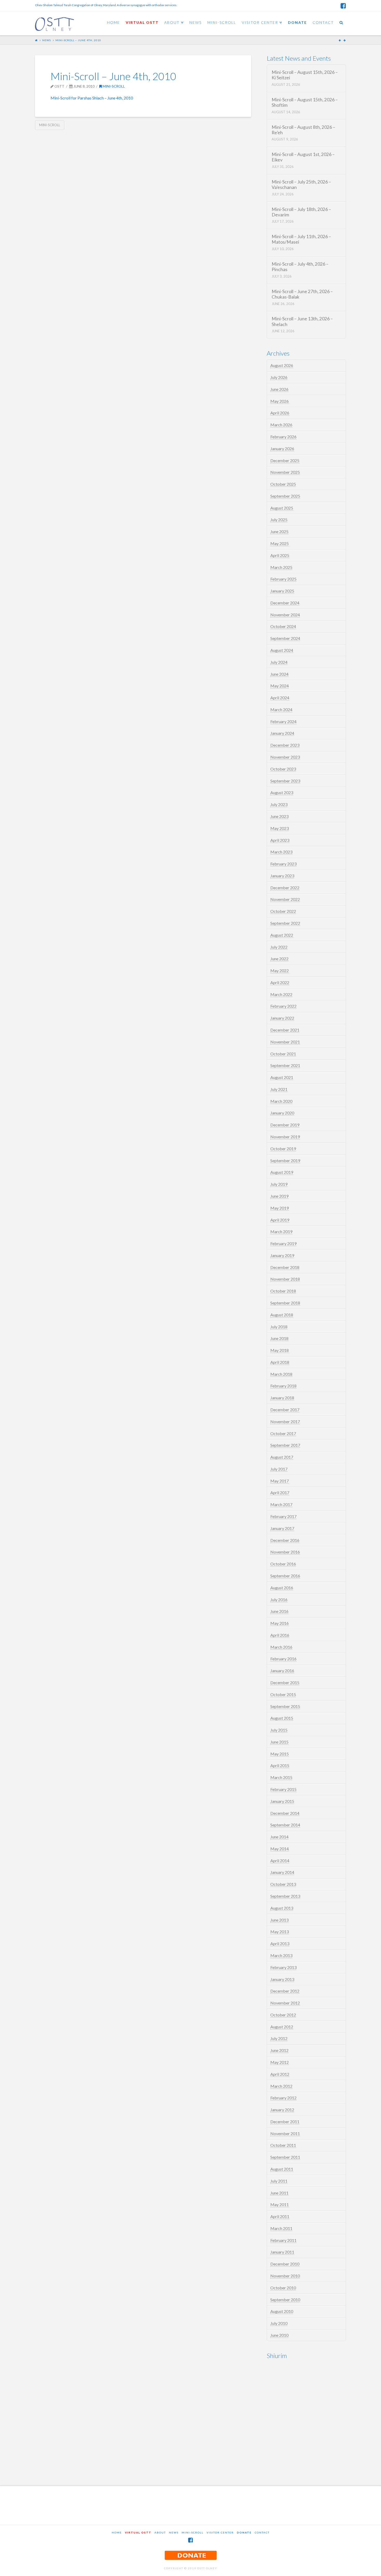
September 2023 (285, 781)
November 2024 (285, 615)
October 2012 (283, 2015)
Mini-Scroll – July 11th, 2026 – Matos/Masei (301, 239)
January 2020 (282, 1113)
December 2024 (285, 603)
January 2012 (282, 2110)
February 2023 (283, 864)
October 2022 (283, 911)
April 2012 (280, 2074)
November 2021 (285, 1042)
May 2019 (280, 1208)
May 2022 (280, 971)
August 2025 (282, 508)
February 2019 (283, 1243)
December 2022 (285, 888)
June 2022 (279, 959)
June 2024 (279, 674)
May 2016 (280, 1623)
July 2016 (279, 1600)
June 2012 (279, 2050)
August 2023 (282, 792)
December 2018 (285, 1267)
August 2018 (282, 1315)
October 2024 (283, 626)
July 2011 (279, 2181)
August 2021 (282, 1077)
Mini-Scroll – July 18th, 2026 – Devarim (301, 212)
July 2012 (279, 2038)
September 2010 (285, 2300)
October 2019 (283, 1149)
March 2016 (281, 1647)
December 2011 (285, 2122)
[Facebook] (343, 6)
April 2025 (280, 555)
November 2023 (285, 757)
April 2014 (280, 1861)
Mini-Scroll (113, 86)
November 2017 (285, 1421)
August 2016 (282, 1588)
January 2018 (282, 1398)
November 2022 (285, 899)
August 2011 (282, 2169)
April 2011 (280, 2216)
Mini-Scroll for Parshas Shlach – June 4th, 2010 (92, 98)
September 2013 (285, 1896)
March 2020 (281, 1101)
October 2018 (283, 1291)
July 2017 (279, 1469)
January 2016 (282, 1671)
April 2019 (280, 1220)
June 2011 (279, 2193)
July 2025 (279, 520)
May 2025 (280, 543)
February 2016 (283, 1659)
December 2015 (285, 1682)
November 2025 (285, 472)
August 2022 (282, 935)
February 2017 (283, 1516)
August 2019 (282, 1172)
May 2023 (280, 828)
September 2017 (285, 1445)
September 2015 (285, 1706)
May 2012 (280, 2062)
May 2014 (280, 1849)
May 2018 (280, 1350)
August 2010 (282, 2311)
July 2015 (279, 1730)
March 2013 (281, 1955)
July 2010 (279, 2323)
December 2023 (285, 745)
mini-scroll (50, 125)
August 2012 (282, 2027)
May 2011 (280, 2204)
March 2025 (281, 567)
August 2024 (282, 650)
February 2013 (283, 1967)
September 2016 (285, 1576)
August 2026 (282, 365)
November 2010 (285, 2276)
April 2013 (280, 1943)
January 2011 (282, 2252)
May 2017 (280, 1481)
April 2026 (280, 413)
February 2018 (283, 1386)
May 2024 (280, 686)
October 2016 (283, 1564)
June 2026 (279, 389)
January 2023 (282, 876)
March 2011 (281, 2228)
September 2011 (285, 2157)
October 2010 (283, 2288)
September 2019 (285, 1160)
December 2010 (285, 2264)
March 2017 (281, 1504)
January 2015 (282, 1801)
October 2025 (283, 484)
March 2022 (281, 994)
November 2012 (285, 2003)
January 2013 (282, 1979)
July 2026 (279, 377)
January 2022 (282, 1018)
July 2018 (279, 1327)
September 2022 (285, 923)
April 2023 (280, 840)
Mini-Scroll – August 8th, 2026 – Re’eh (303, 130)
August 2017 (282, 1457)
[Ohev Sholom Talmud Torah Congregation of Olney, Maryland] (54, 23)
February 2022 (283, 1006)
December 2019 (285, 1125)
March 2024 (281, 710)
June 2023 (279, 816)
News (47, 40)
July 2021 (279, 1089)
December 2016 (285, 1540)
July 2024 (279, 662)
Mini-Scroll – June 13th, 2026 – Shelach (302, 321)
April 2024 (280, 698)
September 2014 (285, 1825)
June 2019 (279, 1196)
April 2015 (280, 1765)
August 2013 (282, 1908)
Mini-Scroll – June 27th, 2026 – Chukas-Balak (302, 294)
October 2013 (283, 1884)
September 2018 (285, 1303)
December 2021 (285, 1030)
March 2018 (281, 1374)
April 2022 (280, 982)
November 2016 (285, 1552)
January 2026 (282, 449)
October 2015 (283, 1694)
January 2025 (282, 591)
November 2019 (285, 1137)
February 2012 (283, 2098)
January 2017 (282, 1528)
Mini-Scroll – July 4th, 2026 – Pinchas (300, 267)
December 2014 (285, 1813)
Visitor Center (220, 2532)
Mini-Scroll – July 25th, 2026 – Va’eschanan (301, 185)
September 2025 (285, 496)
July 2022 (279, 947)
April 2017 (280, 1492)
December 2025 (285, 460)
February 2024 (283, 721)
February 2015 (283, 1789)
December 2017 (285, 1410)
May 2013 (280, 1932)
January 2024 (282, 733)
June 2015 (279, 1742)
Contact (262, 2532)
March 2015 (281, 1777)
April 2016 (280, 1635)
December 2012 (285, 1991)
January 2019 (282, 1255)
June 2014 (279, 1837)
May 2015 (280, 1754)
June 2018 (279, 1338)
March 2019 (281, 1231)
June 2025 (279, 531)
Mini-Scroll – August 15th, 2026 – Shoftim (305, 102)
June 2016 (279, 1611)
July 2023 (279, 804)
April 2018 (280, 1362)
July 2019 (279, 1184)
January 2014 (282, 1872)
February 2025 (283, 579)
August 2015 (282, 1718)
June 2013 (279, 1920)
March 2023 (281, 852)
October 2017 (283, 1433)
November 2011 (285, 2133)
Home (117, 2532)
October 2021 (283, 1054)
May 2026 (280, 401)
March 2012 (281, 2086)
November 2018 (285, 1279)
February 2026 (283, 437)
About (160, 2532)
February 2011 (283, 2240)
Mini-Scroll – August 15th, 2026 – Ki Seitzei (305, 75)
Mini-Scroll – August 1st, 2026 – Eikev (303, 157)
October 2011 (283, 2145)
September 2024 (285, 638)
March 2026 (281, 425)
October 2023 (283, 769)
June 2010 (279, 2335)
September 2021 (285, 1065)
